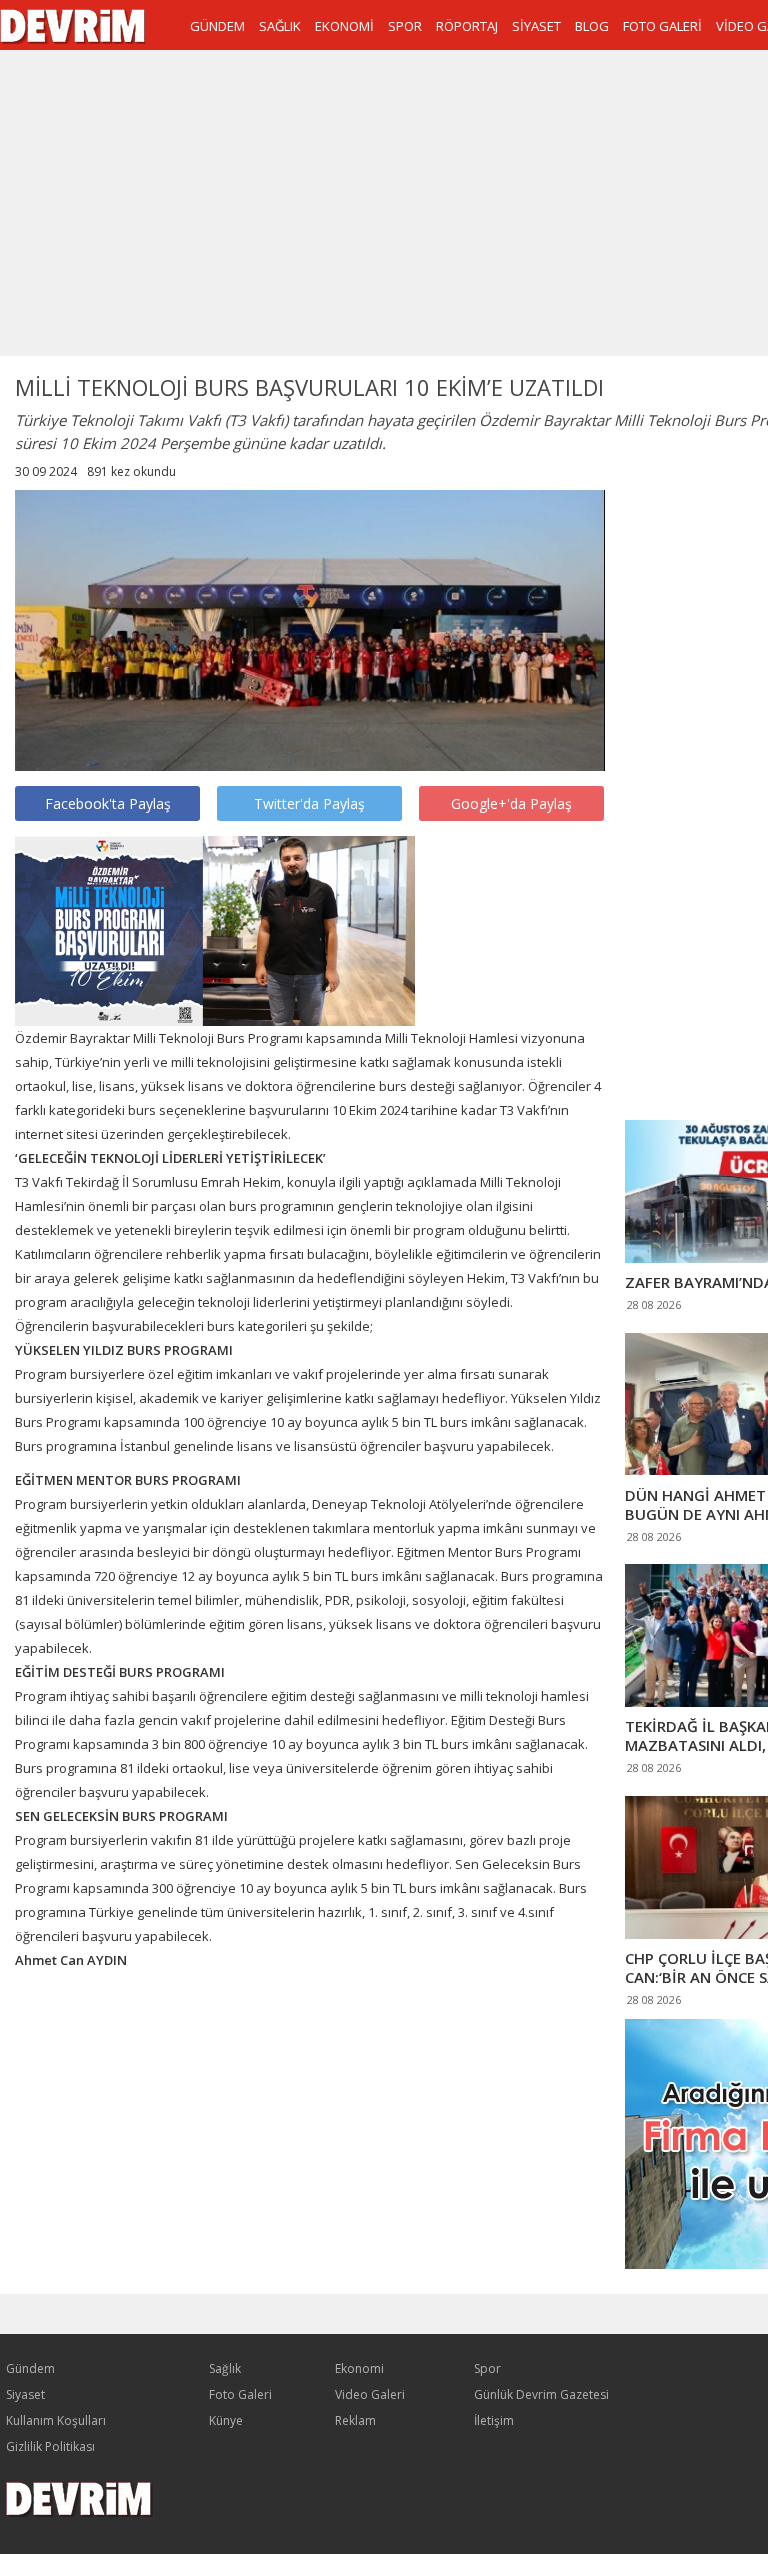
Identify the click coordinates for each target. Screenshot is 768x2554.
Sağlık (225, 2368)
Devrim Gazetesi (72, 26)
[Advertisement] (696, 787)
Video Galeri (370, 2394)
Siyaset (25, 2394)
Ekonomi (359, 2368)
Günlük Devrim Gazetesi (541, 2394)
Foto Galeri (240, 2394)
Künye (226, 2420)
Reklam (355, 2420)
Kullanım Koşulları (56, 2420)
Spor (487, 2368)
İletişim (494, 2420)
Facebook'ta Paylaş (108, 803)
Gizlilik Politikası (50, 2446)
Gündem (30, 2368)
